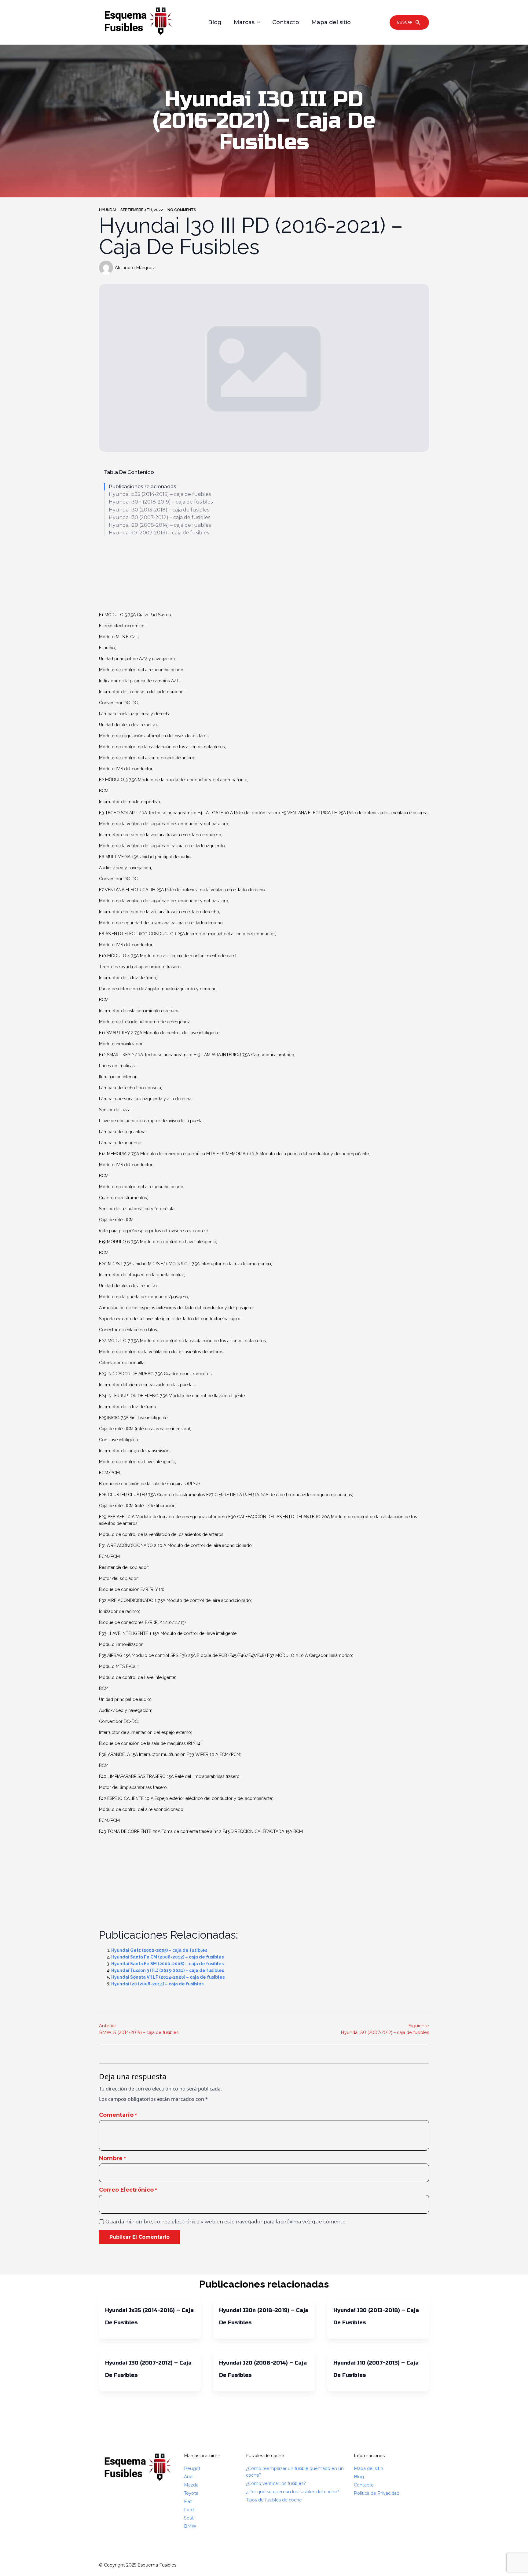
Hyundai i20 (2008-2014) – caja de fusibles (160, 525)
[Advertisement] (264, 575)
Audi (189, 2477)
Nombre (112, 2158)
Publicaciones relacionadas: (143, 487)
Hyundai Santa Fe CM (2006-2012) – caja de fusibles (167, 1957)
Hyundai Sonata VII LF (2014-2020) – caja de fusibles (168, 1977)
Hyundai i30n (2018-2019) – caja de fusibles (161, 502)
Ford (189, 2510)
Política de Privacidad (377, 2493)
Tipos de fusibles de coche (274, 2500)
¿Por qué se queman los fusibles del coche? (293, 2492)
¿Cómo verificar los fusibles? (276, 2483)
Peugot (192, 2468)
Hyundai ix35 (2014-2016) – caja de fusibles (160, 494)
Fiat (188, 2501)
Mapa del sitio (331, 22)
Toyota (191, 2493)
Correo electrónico (128, 2190)
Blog (215, 22)
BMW (190, 2526)
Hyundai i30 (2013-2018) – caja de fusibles (159, 510)
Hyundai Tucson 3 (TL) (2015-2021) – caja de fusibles (168, 1970)
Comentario (118, 2115)
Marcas (244, 22)
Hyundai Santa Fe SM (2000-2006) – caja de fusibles (167, 1964)
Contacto (286, 22)
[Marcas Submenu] (260, 22)
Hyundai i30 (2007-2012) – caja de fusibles (159, 517)
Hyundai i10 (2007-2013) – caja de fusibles (159, 533)
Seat (189, 2518)
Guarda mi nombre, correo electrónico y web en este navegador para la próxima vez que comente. (226, 2222)
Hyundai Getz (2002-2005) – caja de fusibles (159, 1950)
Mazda (191, 2485)
